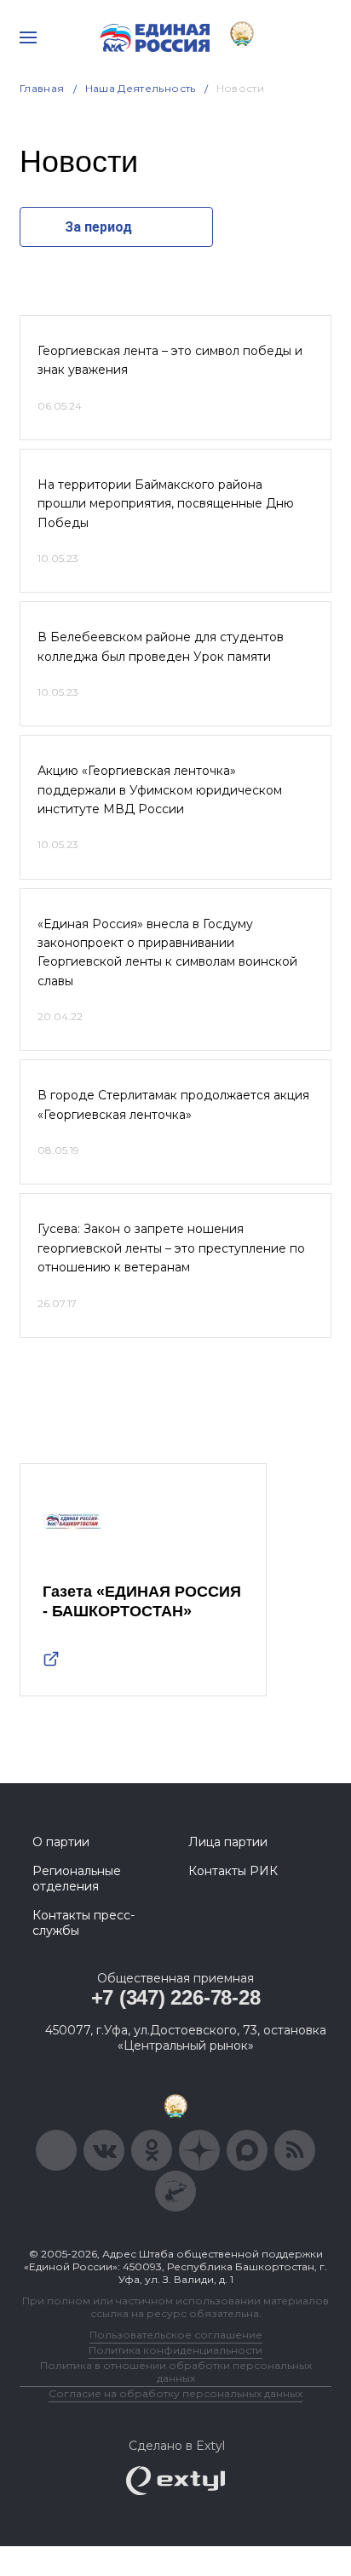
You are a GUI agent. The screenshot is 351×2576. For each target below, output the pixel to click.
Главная (42, 88)
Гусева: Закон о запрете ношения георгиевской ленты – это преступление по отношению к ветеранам (171, 1248)
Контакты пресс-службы (83, 1923)
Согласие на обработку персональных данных (175, 2393)
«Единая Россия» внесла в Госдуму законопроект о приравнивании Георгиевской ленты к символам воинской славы (167, 952)
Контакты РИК (233, 1871)
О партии (61, 1842)
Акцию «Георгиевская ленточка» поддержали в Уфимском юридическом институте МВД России (160, 790)
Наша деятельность (141, 88)
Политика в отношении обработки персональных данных (176, 2372)
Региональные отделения (77, 1879)
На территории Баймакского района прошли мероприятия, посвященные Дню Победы (166, 504)
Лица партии (228, 1842)
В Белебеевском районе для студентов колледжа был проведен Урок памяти (161, 646)
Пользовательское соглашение (176, 2335)
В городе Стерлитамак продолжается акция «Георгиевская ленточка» (173, 1104)
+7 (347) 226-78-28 (176, 1997)
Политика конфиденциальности (175, 2350)
